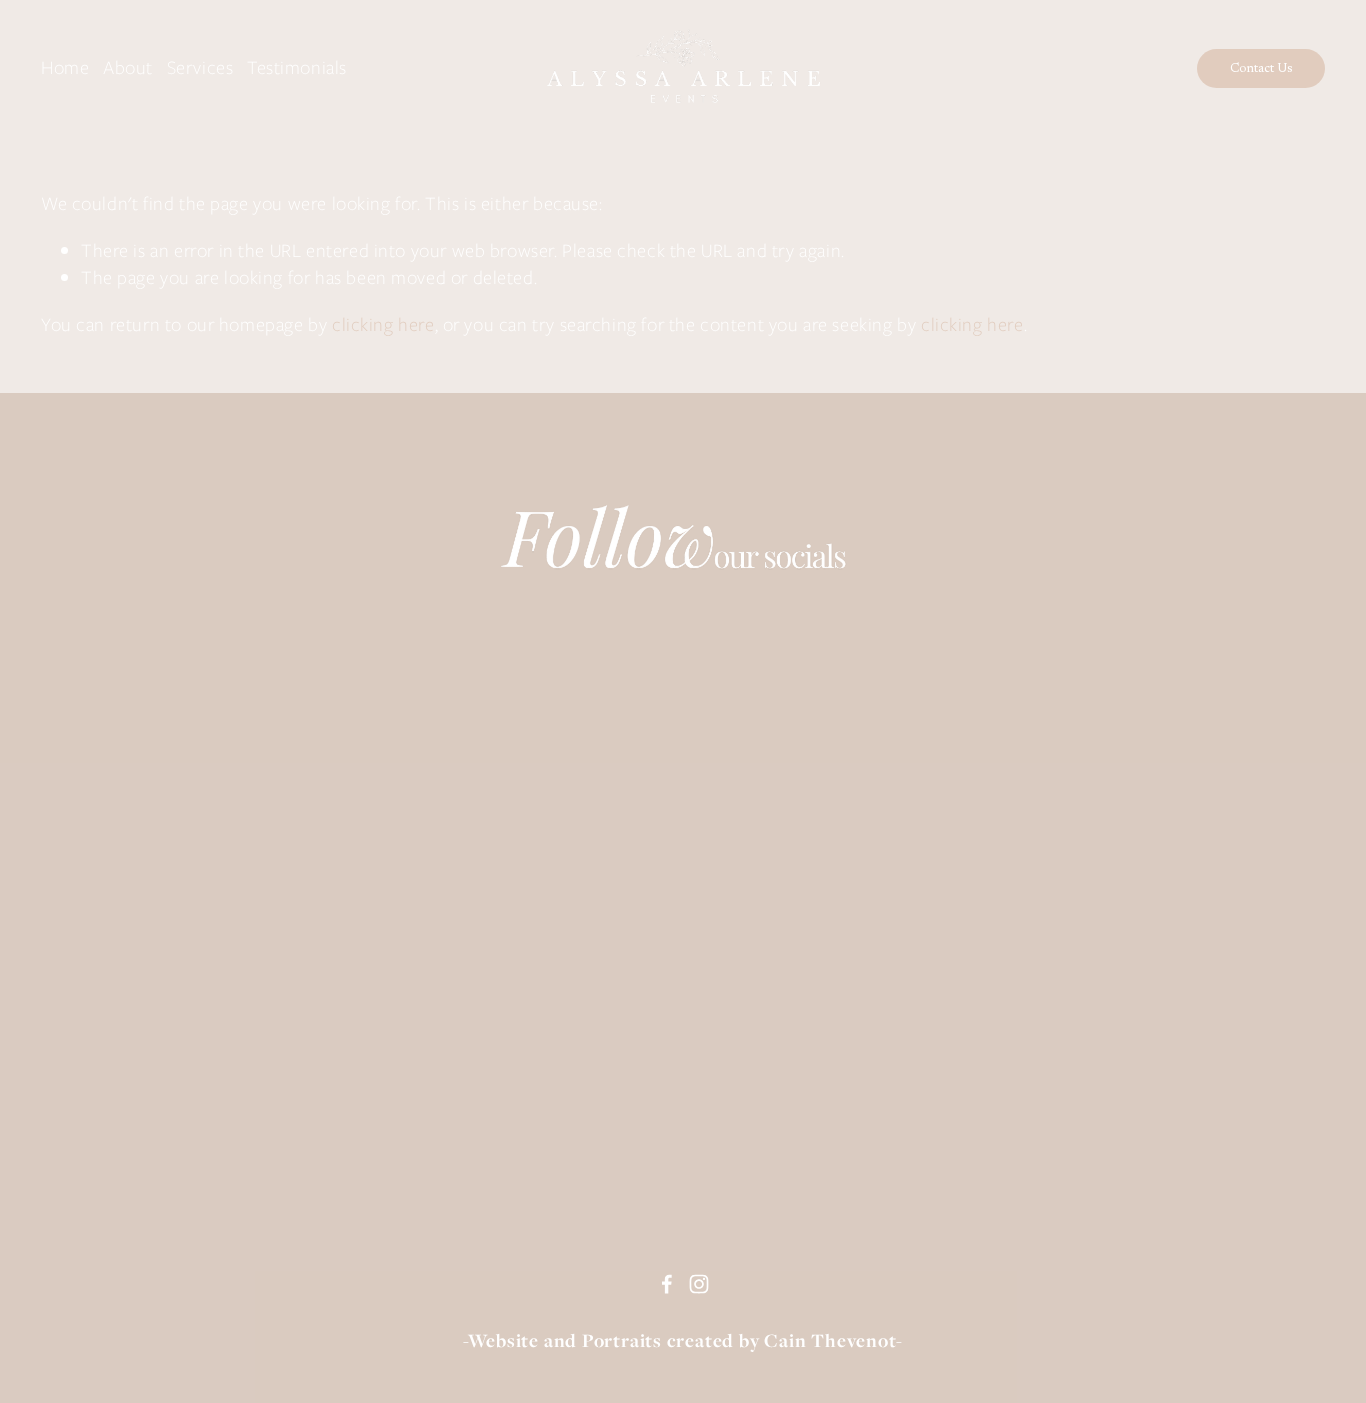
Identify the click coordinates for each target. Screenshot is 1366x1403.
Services (200, 67)
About (128, 67)
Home (65, 67)
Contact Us (1261, 68)
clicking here (383, 324)
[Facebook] (667, 1284)
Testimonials (297, 67)
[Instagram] (699, 1284)
